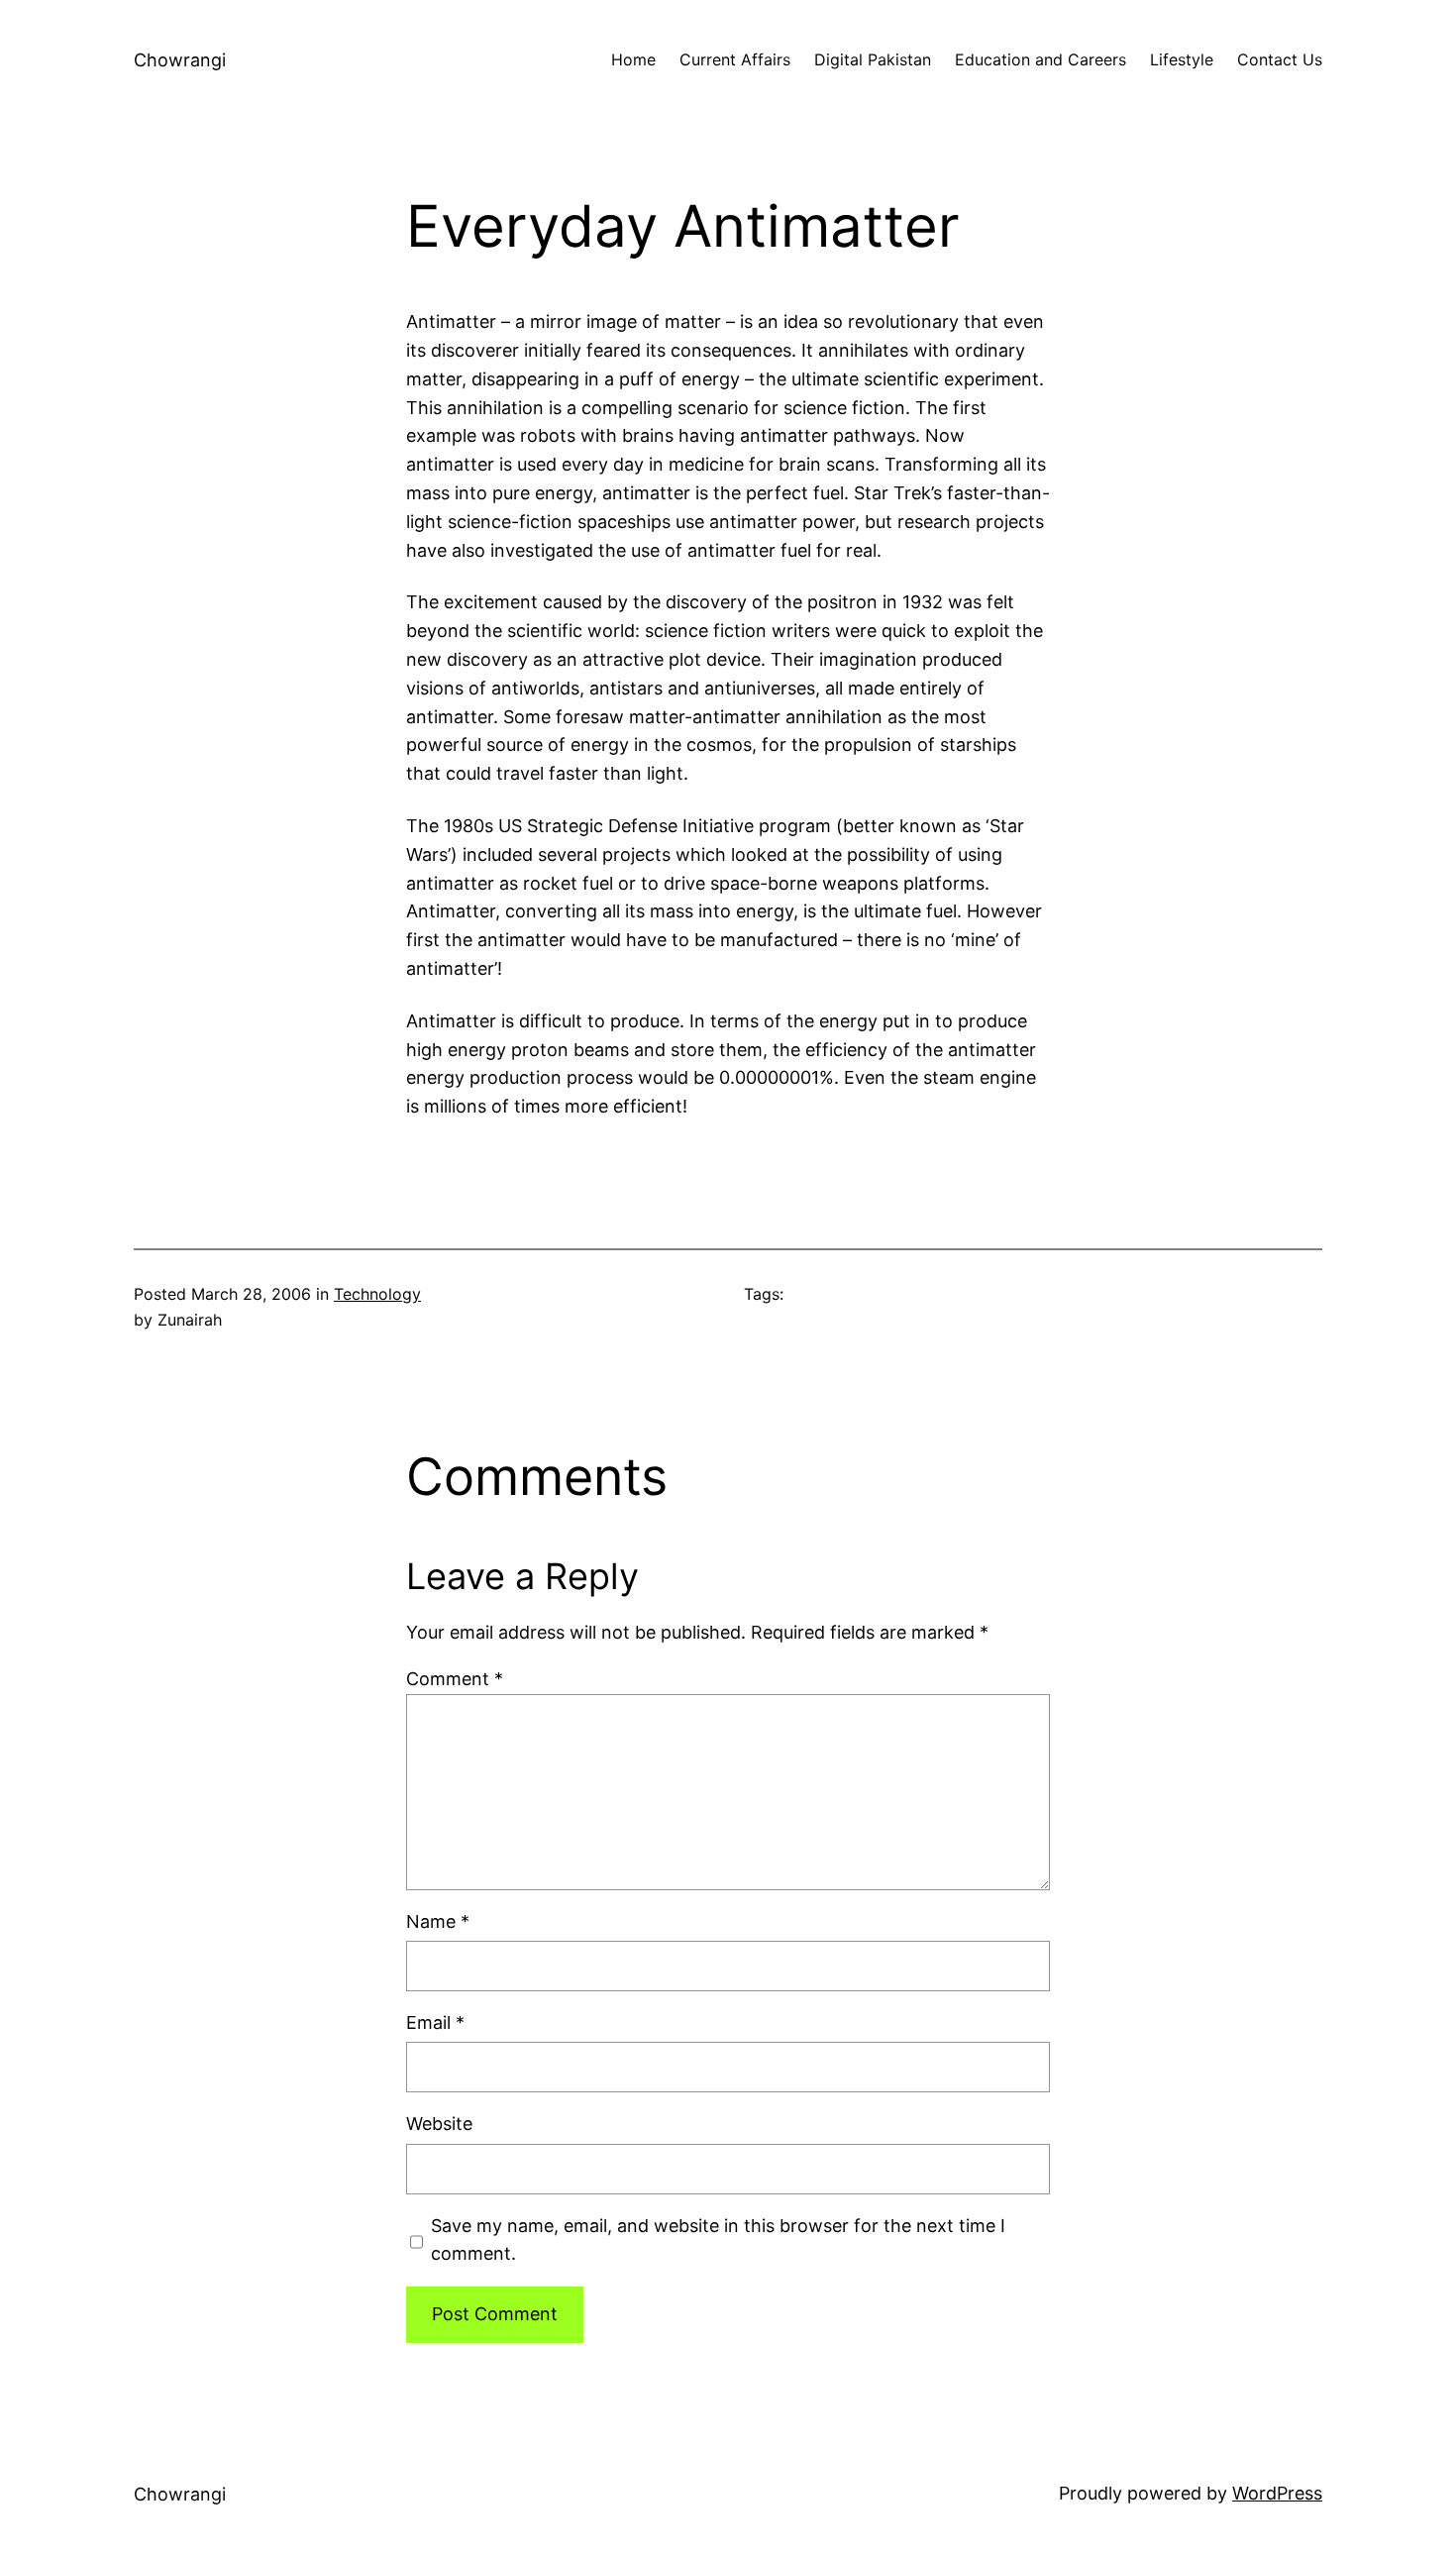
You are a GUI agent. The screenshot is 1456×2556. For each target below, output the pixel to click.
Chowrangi (180, 60)
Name (438, 1921)
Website (439, 2124)
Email (435, 2023)
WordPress (1277, 2493)
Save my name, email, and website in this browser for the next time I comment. (718, 2240)
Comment (455, 1679)
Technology (377, 1294)
